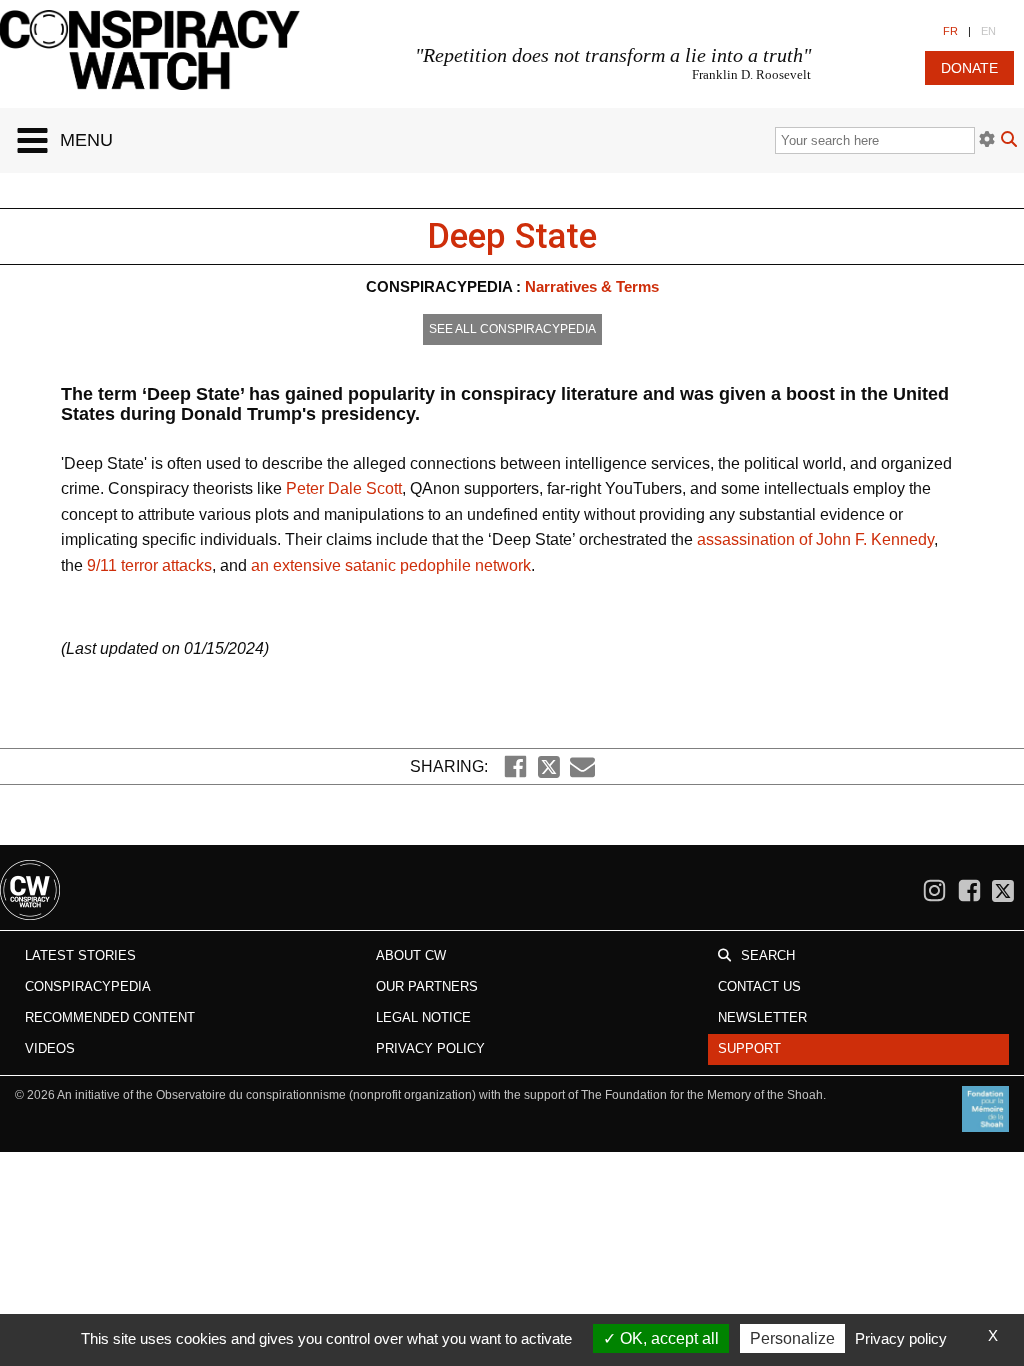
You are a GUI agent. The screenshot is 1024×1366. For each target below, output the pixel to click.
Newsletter (762, 1017)
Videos (50, 1048)
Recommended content (110, 1017)
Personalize (792, 1338)
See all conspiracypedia (512, 329)
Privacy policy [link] (901, 1338)
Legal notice (423, 1017)
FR (950, 31)
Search (768, 955)
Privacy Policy (430, 1048)
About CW (411, 955)
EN (988, 31)
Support (749, 1048)
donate (969, 68)
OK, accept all (667, 1338)
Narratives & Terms (592, 286)
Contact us (759, 986)
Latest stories (80, 955)
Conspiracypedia (88, 986)
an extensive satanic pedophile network (391, 565)
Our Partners (427, 986)
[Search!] (1009, 141)
